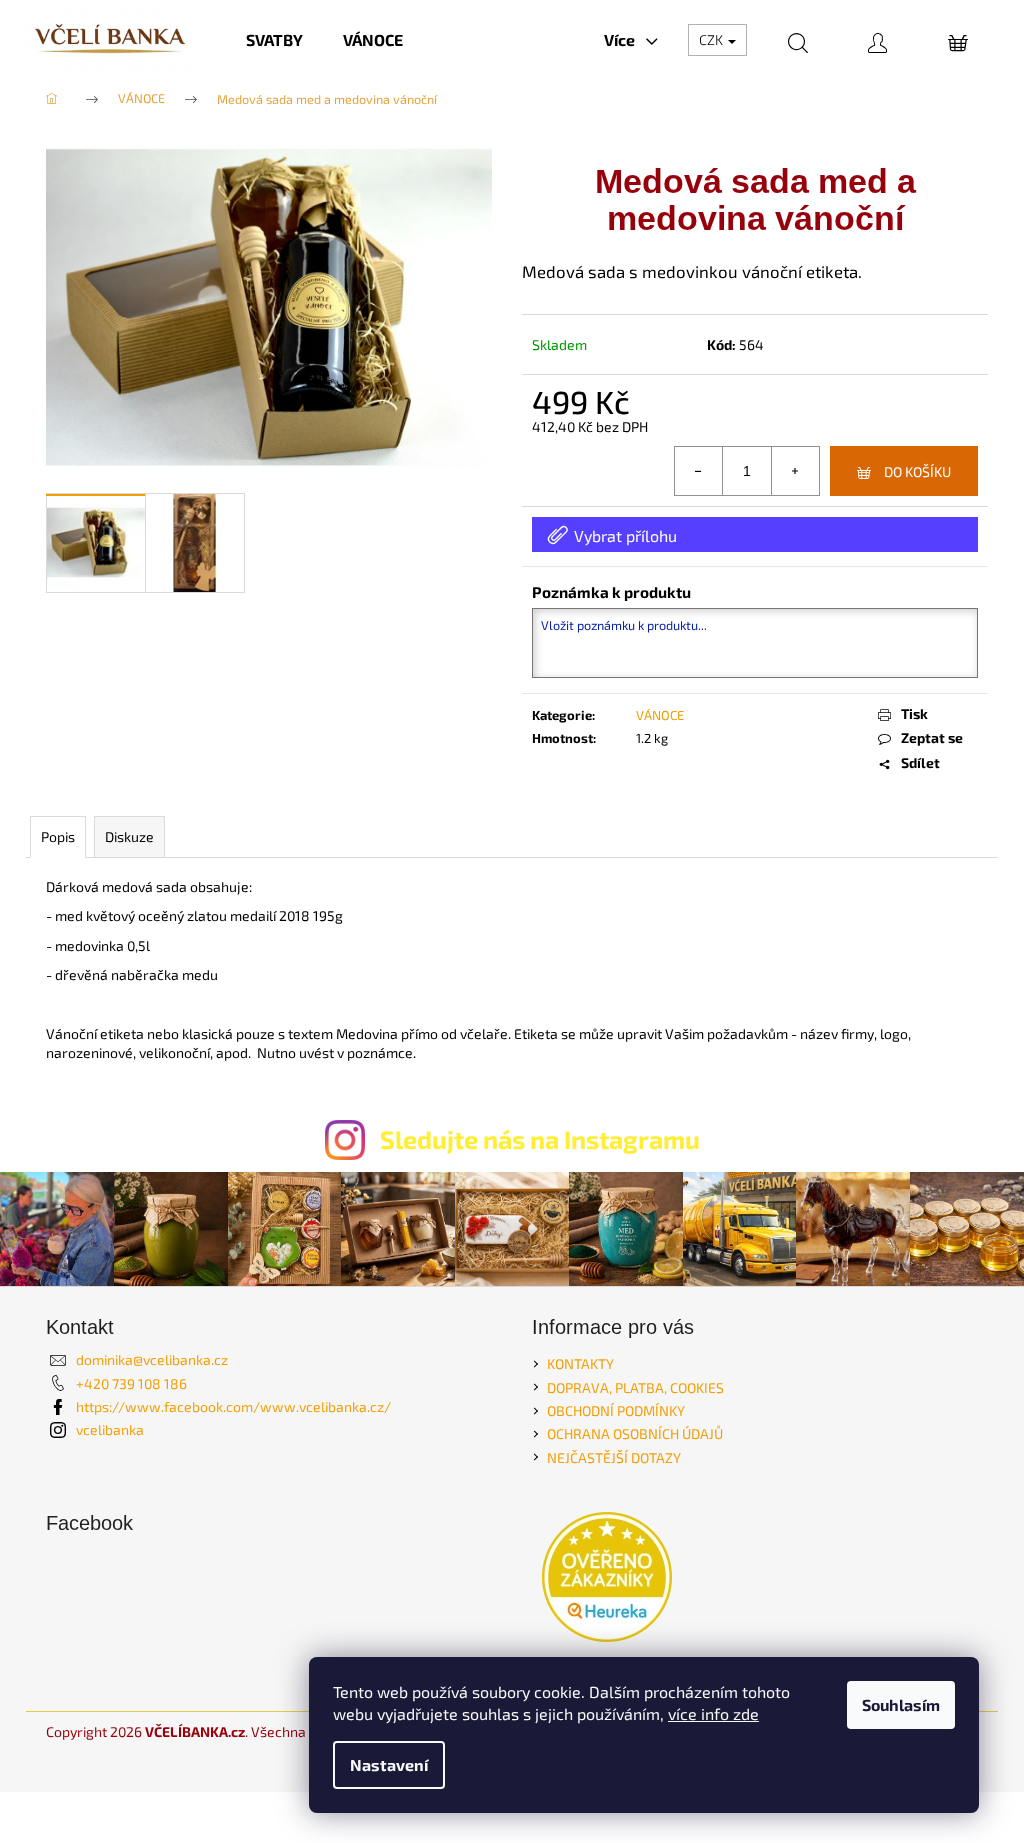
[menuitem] (274, 40)
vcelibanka (110, 1429)
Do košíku (917, 471)
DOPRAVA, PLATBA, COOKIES (635, 1387)
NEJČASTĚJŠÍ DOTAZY (614, 1457)
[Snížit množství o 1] (699, 471)
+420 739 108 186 (131, 1383)
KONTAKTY (580, 1363)
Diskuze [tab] (129, 836)
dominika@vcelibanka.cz (152, 1359)
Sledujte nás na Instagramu (540, 1139)
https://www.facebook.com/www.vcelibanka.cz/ (233, 1406)
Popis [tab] (58, 836)
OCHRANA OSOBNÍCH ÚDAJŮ (635, 1433)
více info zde (713, 1713)
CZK (712, 39)
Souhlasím (901, 1704)
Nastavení (389, 1764)
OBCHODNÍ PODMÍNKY (616, 1410)
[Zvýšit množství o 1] (795, 471)
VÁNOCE (660, 715)
